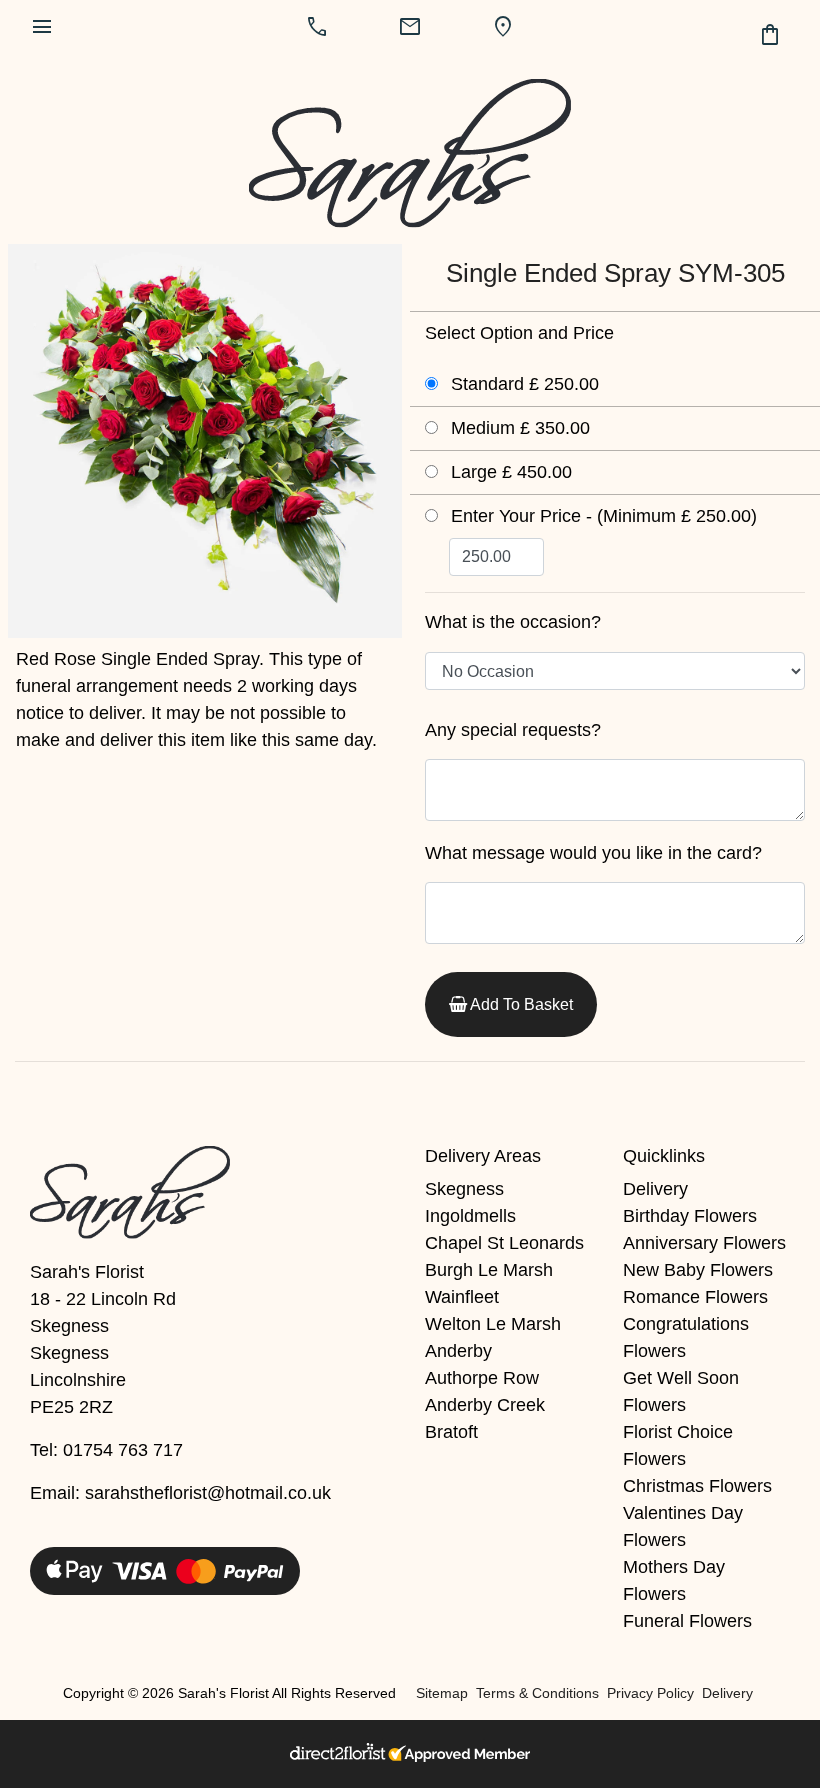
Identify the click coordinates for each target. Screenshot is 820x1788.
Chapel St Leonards (504, 1243)
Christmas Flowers (697, 1486)
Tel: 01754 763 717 (106, 1450)
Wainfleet (462, 1297)
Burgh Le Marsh (489, 1270)
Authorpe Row (482, 1378)
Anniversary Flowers (704, 1243)
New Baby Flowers (698, 1270)
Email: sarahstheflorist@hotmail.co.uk (180, 1493)
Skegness (464, 1189)
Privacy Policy (650, 1693)
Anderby (458, 1351)
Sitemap (442, 1693)
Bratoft (451, 1432)
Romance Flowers (695, 1297)
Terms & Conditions (537, 1693)
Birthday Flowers (690, 1216)
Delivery (655, 1189)
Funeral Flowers (687, 1621)
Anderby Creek (485, 1405)
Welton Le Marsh (493, 1324)
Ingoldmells (470, 1216)
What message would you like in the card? (593, 853)
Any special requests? (513, 730)
